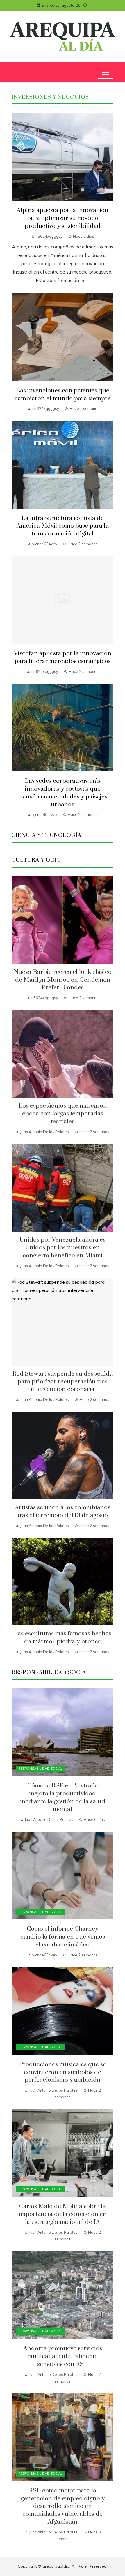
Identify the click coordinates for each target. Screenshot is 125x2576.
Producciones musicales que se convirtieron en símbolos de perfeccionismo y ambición (63, 2072)
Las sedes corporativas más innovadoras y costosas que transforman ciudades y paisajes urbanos (63, 793)
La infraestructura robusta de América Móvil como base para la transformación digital (63, 526)
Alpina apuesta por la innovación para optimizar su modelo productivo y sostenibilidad (63, 218)
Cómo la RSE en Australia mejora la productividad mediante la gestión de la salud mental (63, 1797)
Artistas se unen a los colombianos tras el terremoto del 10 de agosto (63, 1511)
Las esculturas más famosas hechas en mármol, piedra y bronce (63, 1638)
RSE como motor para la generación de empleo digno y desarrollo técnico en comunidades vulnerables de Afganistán (63, 2506)
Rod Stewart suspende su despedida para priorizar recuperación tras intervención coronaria (63, 1382)
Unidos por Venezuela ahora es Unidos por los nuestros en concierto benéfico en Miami (63, 1248)
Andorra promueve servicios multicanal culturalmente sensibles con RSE (63, 2356)
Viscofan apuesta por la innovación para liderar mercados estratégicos (63, 657)
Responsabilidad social (40, 1769)
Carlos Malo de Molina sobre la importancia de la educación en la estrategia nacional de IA (63, 2214)
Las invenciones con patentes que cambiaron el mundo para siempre (63, 395)
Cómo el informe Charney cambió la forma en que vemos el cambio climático (63, 1937)
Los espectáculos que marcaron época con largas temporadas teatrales (63, 1114)
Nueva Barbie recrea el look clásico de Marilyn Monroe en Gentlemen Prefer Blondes (63, 980)
